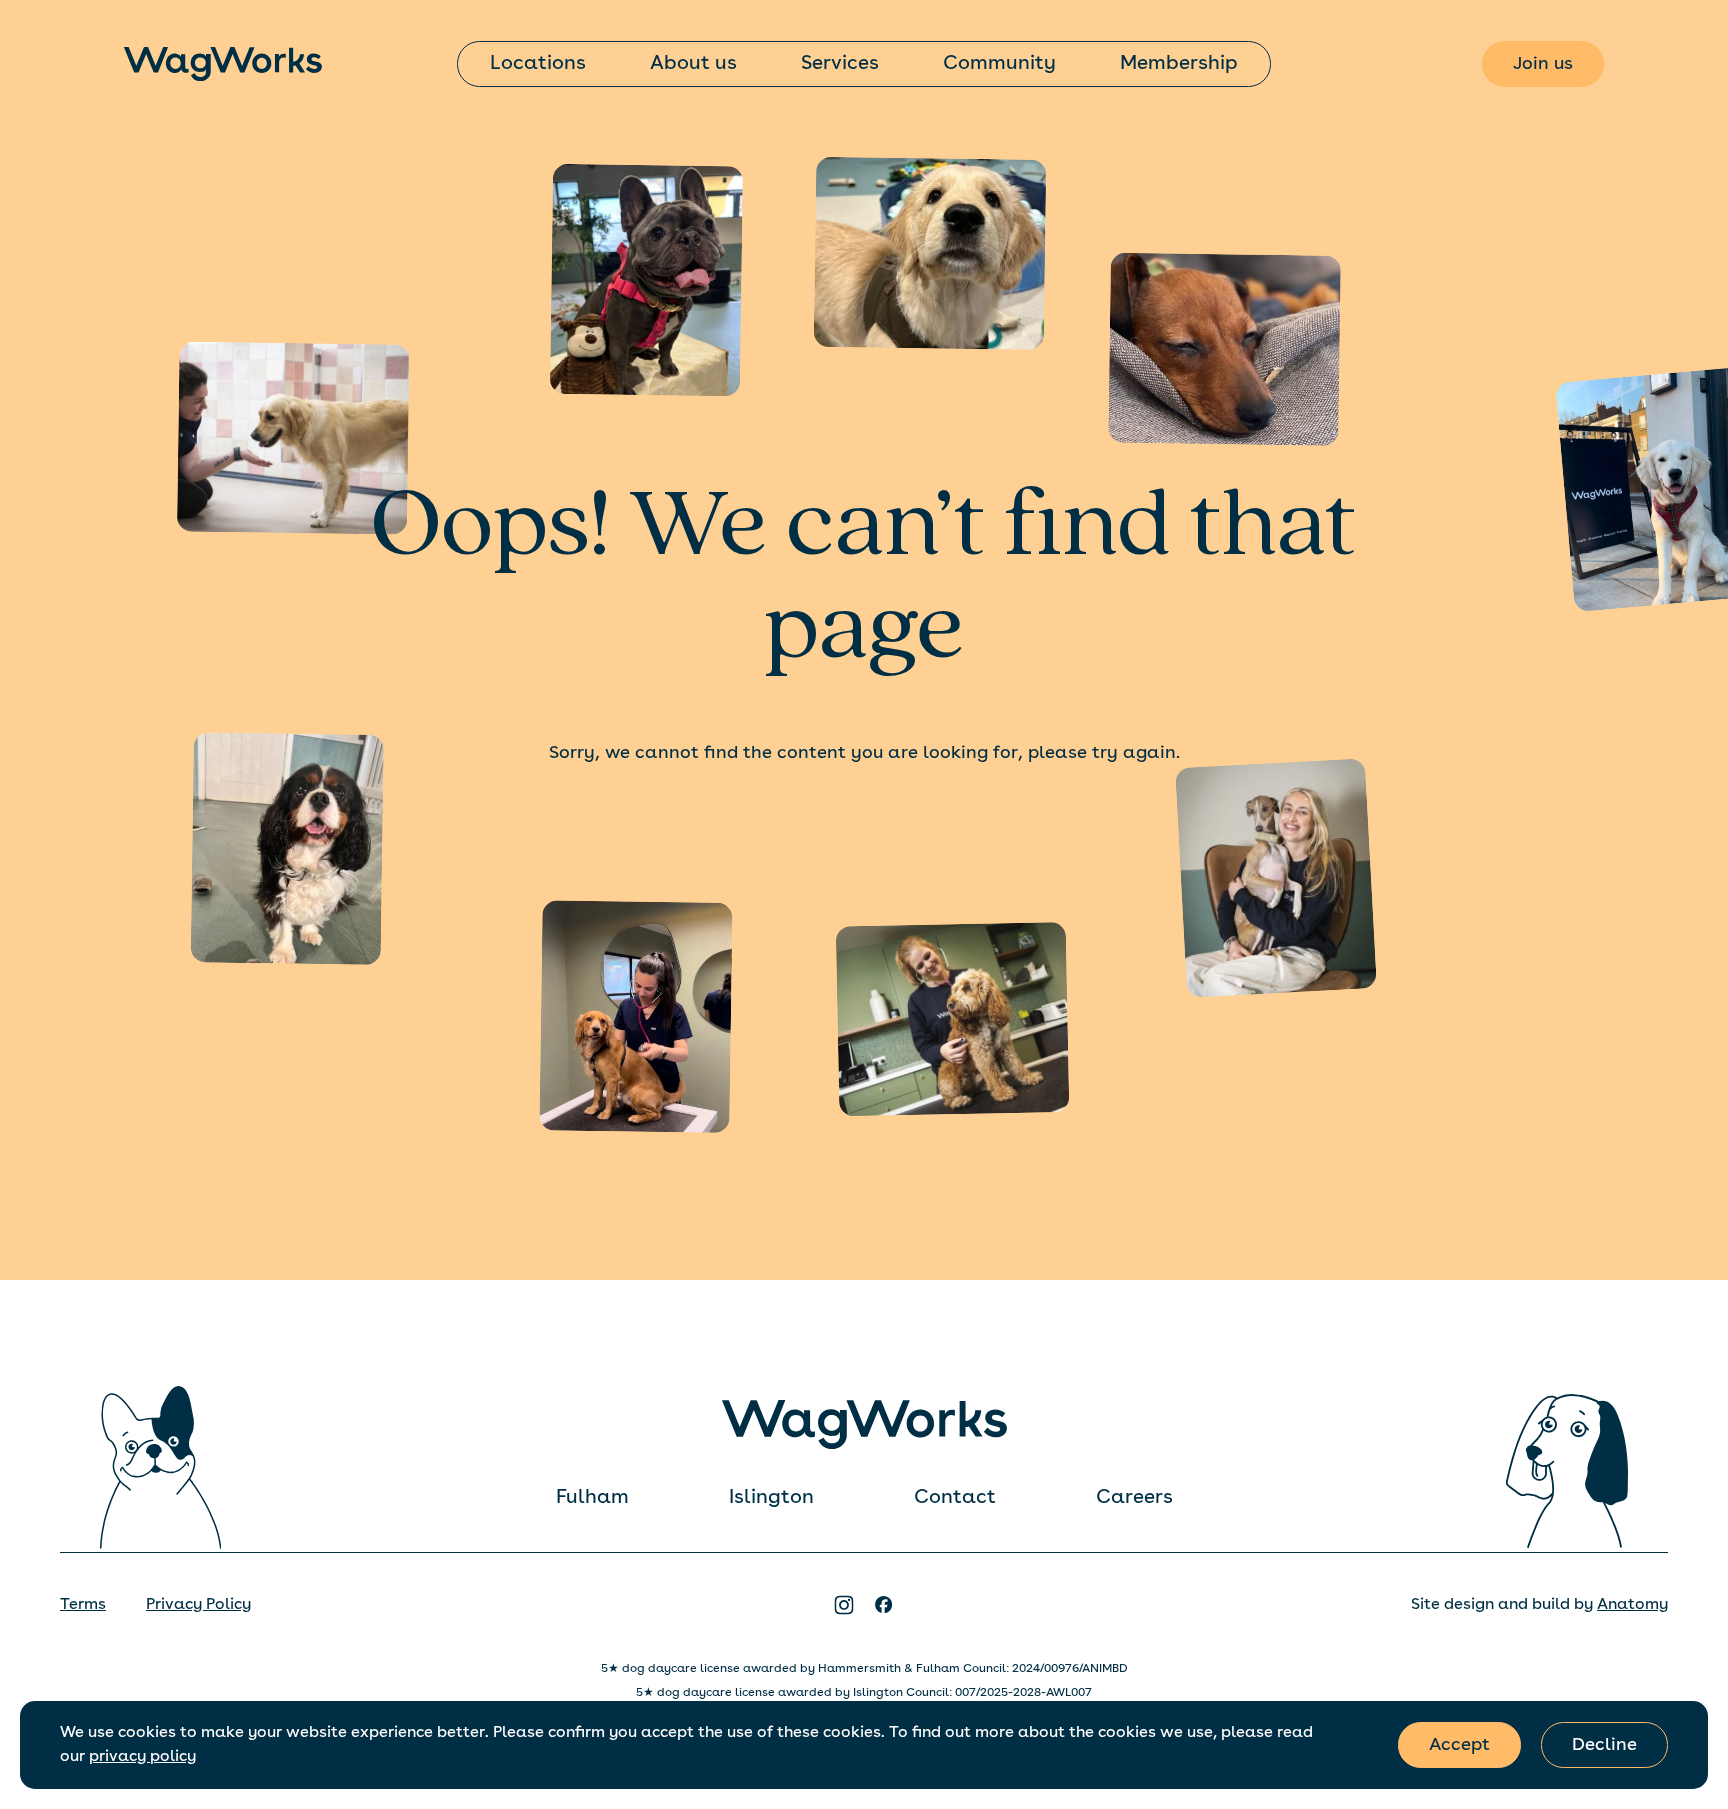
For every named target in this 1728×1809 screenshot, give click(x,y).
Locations (538, 64)
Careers (1134, 1498)
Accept (1459, 1745)
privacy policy (142, 1757)
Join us (1543, 64)
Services (840, 64)
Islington (771, 1498)
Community (999, 64)
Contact (955, 1498)
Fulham (592, 1498)
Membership (1179, 64)
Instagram (844, 1605)
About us (693, 64)
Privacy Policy (198, 1605)
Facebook (884, 1605)
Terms (83, 1605)
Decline (1604, 1745)
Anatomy (1632, 1605)
